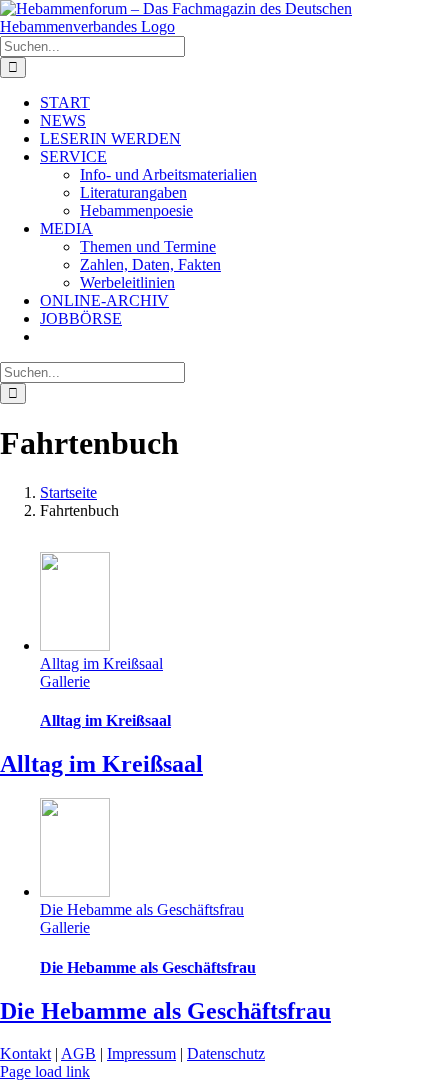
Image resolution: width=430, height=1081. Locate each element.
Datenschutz (226, 1053)
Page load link (45, 1071)
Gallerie (65, 681)
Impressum (141, 1053)
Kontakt (25, 1053)
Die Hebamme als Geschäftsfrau (142, 909)
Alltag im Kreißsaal (101, 663)
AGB (78, 1053)
